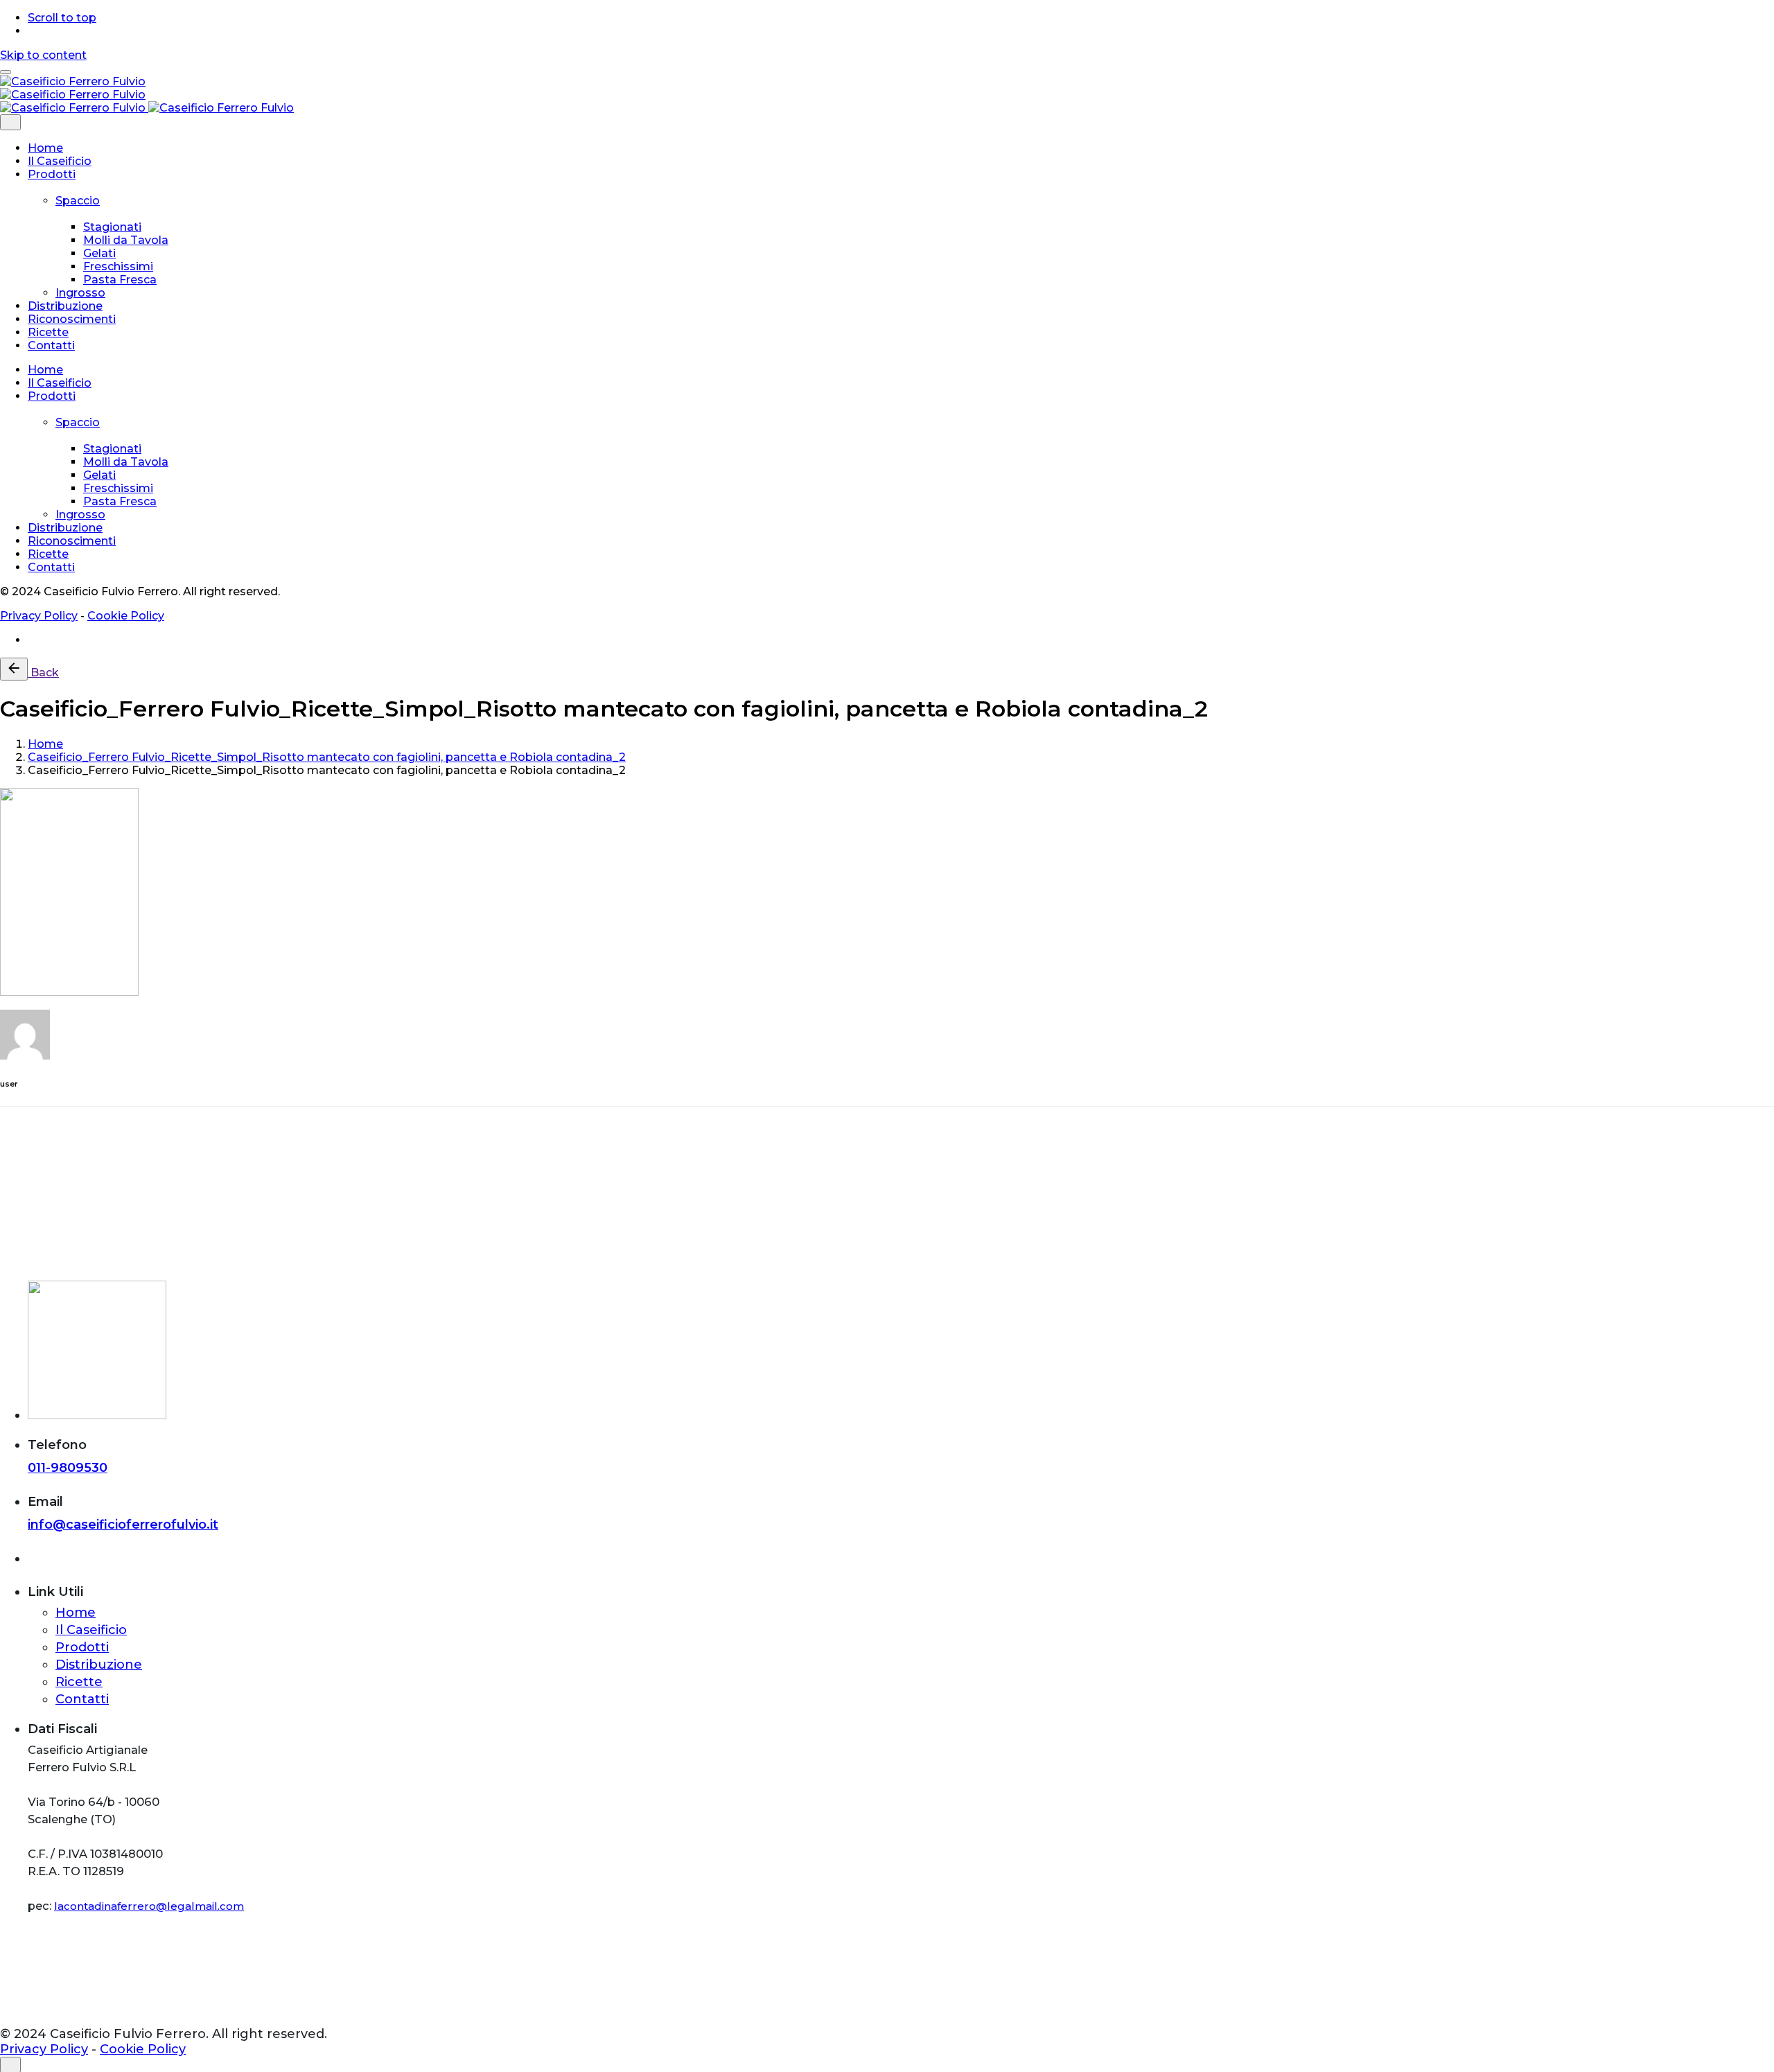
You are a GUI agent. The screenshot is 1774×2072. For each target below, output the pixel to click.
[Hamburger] (6, 72)
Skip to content (43, 55)
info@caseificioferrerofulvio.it (123, 1525)
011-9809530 (68, 1468)
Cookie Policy (126, 616)
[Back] (14, 669)
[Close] (10, 122)
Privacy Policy (39, 616)
